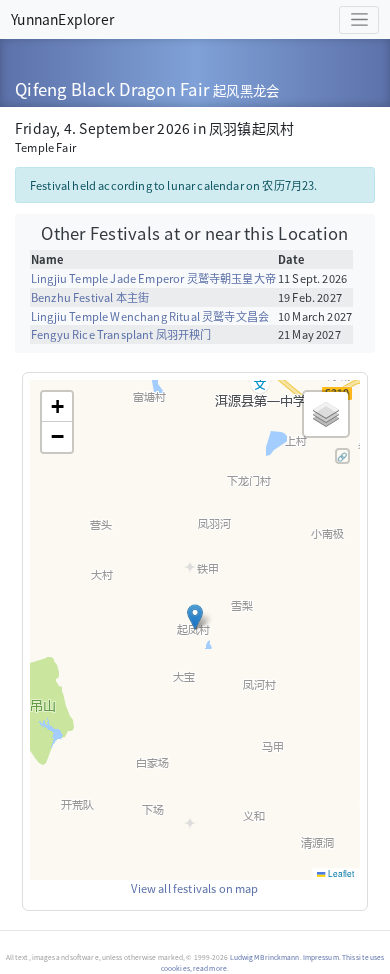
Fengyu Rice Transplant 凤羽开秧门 (121, 334)
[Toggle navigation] (359, 20)
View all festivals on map (194, 888)
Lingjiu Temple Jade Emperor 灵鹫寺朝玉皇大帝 (153, 278)
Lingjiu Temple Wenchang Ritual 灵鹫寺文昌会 (150, 316)
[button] (195, 617)
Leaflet (340, 873)
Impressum (321, 957)
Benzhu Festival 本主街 (90, 297)
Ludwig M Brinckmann (265, 957)
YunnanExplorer (62, 19)
